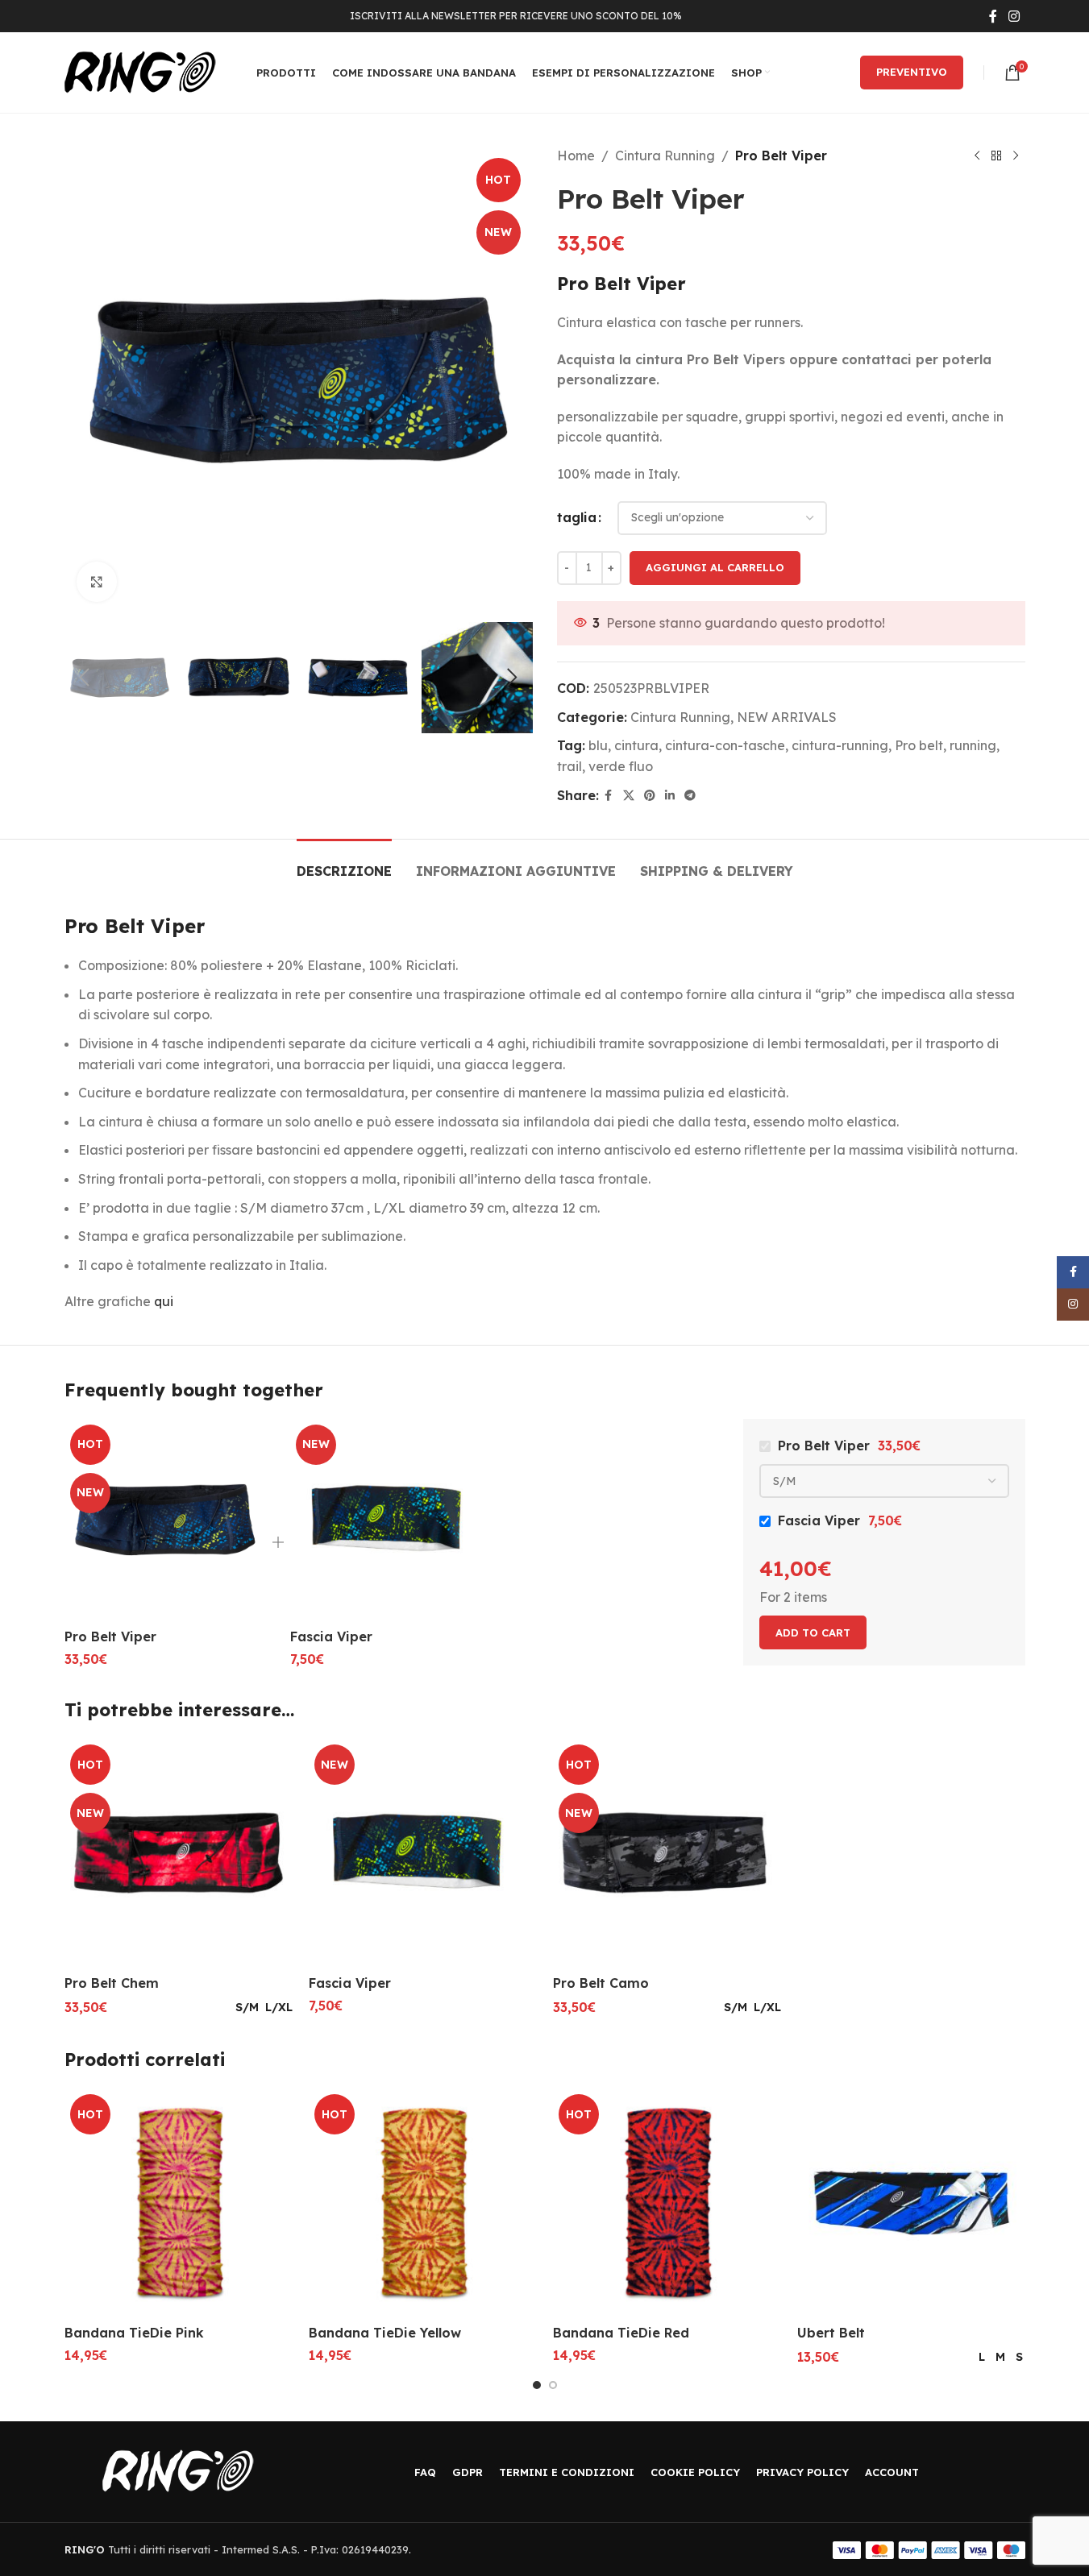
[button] (85, 678)
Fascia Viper (331, 1636)
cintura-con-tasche (725, 745)
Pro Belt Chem (112, 1983)
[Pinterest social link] (650, 796)
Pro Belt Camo (601, 1983)
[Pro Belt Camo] (667, 1853)
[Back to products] (996, 156)
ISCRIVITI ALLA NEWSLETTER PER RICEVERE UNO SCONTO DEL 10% (516, 16)
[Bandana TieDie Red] (667, 2203)
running (973, 745)
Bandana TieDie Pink (134, 2333)
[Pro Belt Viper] (166, 1520)
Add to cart (813, 1632)
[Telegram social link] (690, 796)
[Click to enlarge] (97, 582)
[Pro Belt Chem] (179, 1853)
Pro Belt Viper (110, 1636)
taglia (577, 517)
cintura (636, 745)
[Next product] (1016, 156)
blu (598, 745)
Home (576, 156)
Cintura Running (665, 156)
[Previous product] (977, 156)
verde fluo (621, 766)
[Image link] (178, 2470)
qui (164, 1301)
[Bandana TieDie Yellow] (423, 2203)
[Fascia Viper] (391, 1520)
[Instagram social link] (1014, 16)
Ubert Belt (831, 2333)
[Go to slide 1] (537, 2385)
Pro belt (919, 745)
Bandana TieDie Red (621, 2333)
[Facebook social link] (993, 16)
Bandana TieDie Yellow (385, 2333)
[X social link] (629, 796)
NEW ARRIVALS (787, 717)
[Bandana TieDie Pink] (179, 2203)
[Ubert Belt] (911, 2203)
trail (569, 766)
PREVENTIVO (912, 72)
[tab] (344, 863)
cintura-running (840, 745)
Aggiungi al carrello (715, 567)
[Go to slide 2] (553, 2385)
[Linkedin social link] (670, 796)
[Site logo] (140, 71)
